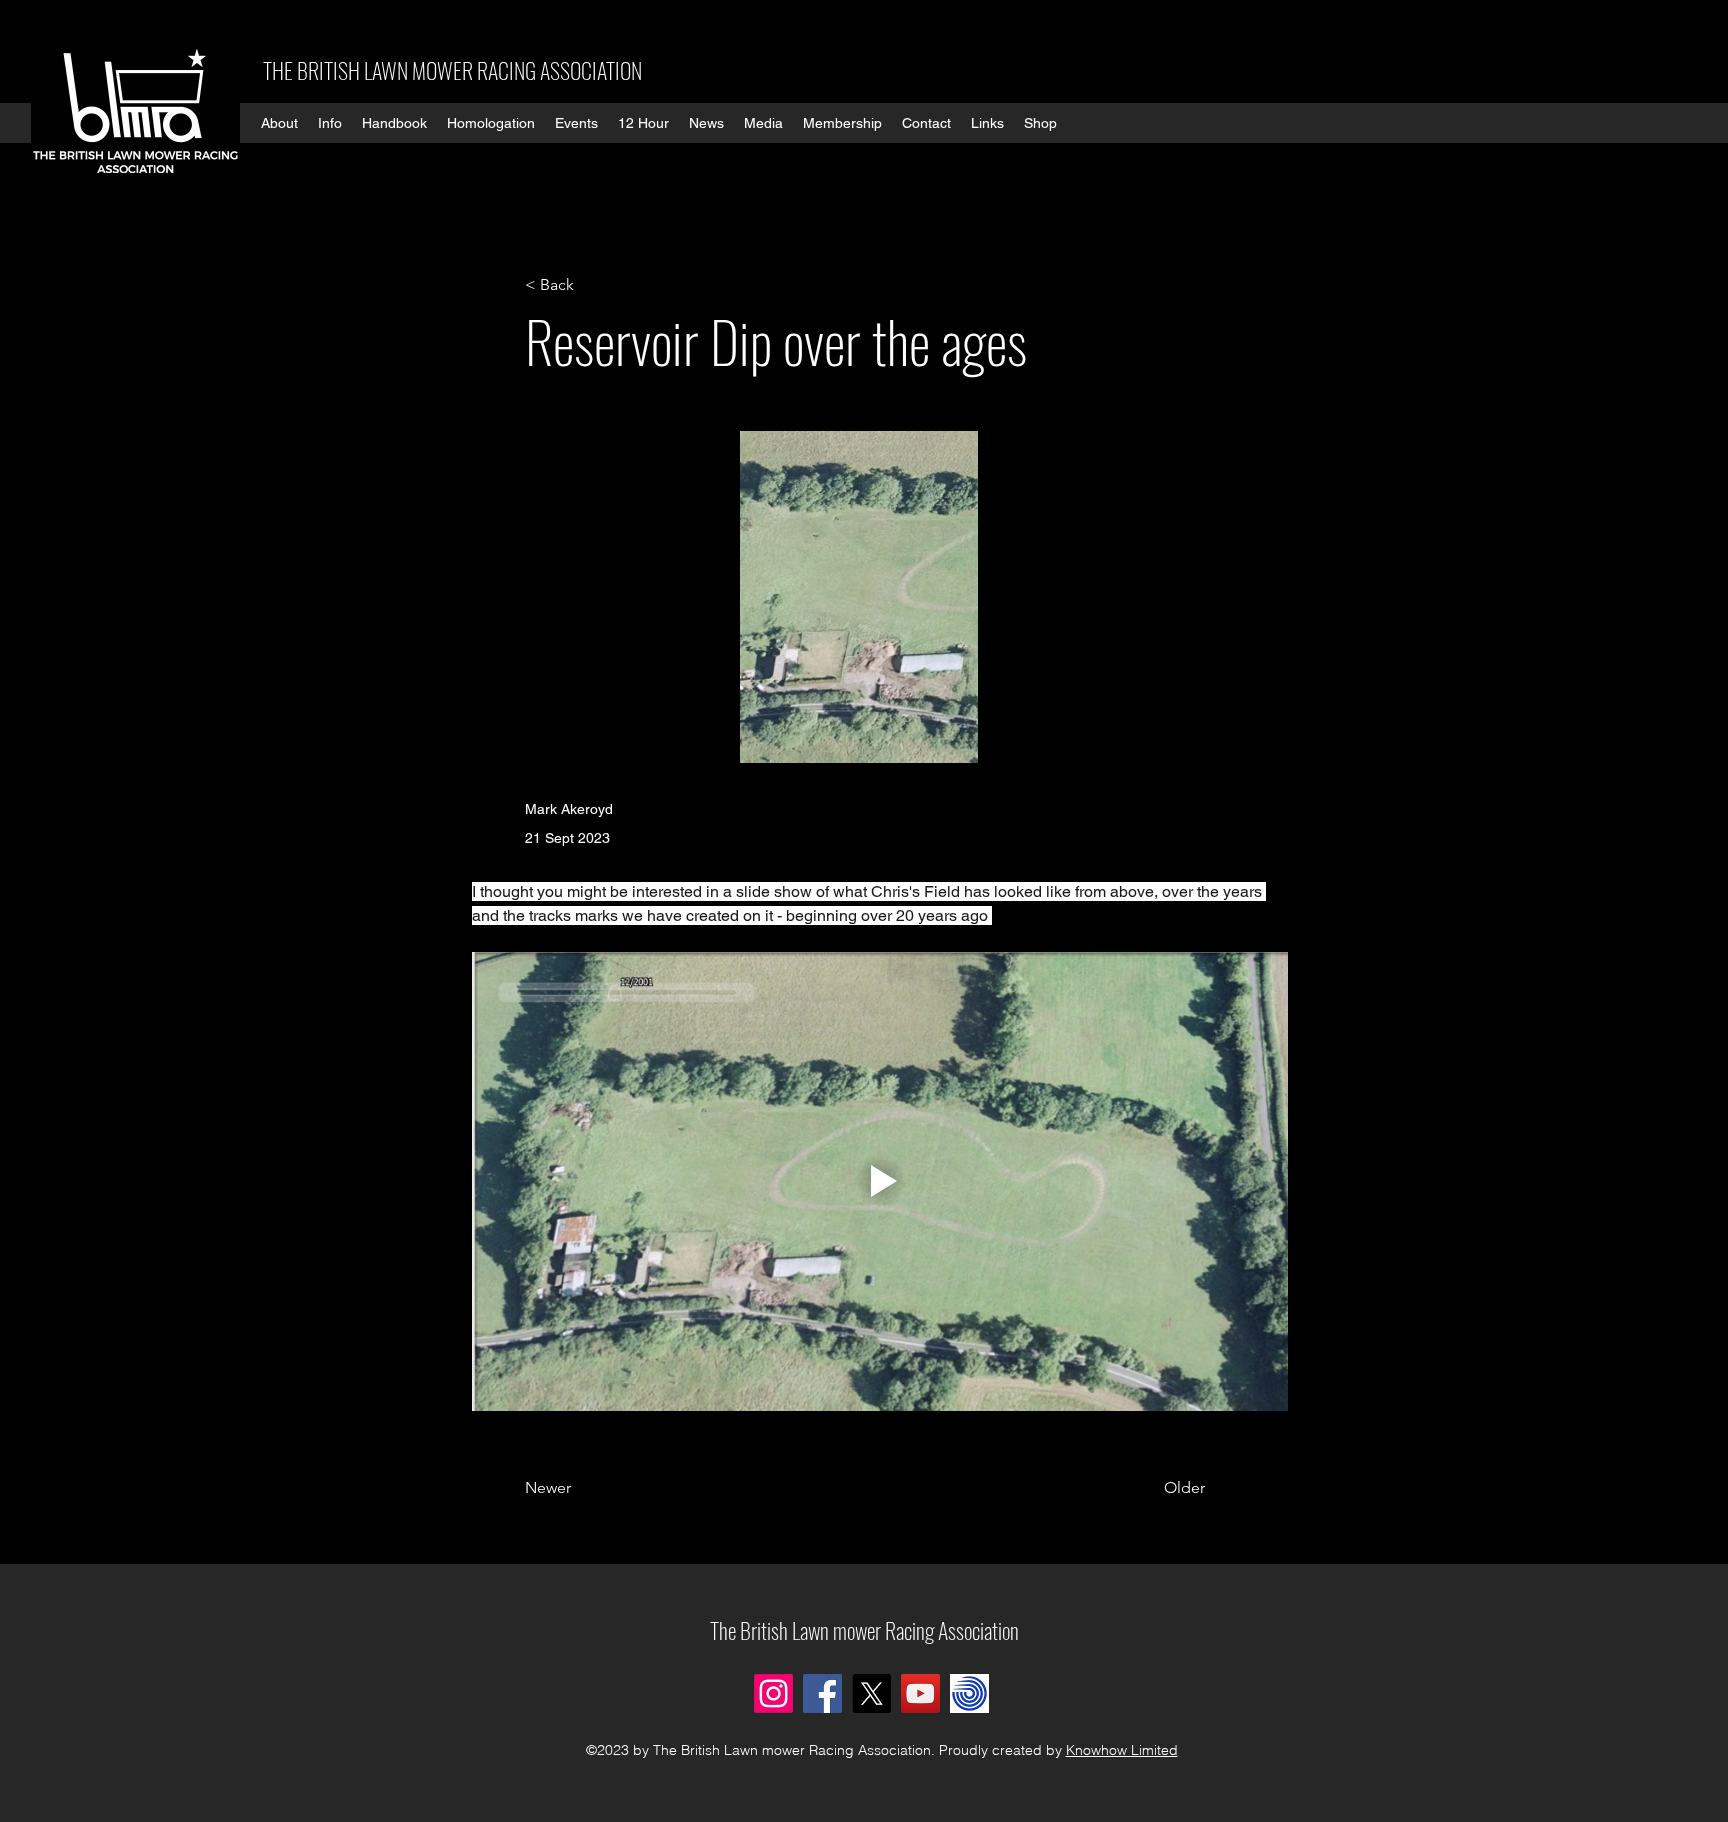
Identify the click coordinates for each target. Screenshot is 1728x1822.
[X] (871, 1693)
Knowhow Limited (1122, 1750)
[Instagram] (773, 1693)
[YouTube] (920, 1693)
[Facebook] (822, 1693)
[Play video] (880, 1181)
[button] (279, 123)
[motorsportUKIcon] (969, 1693)
